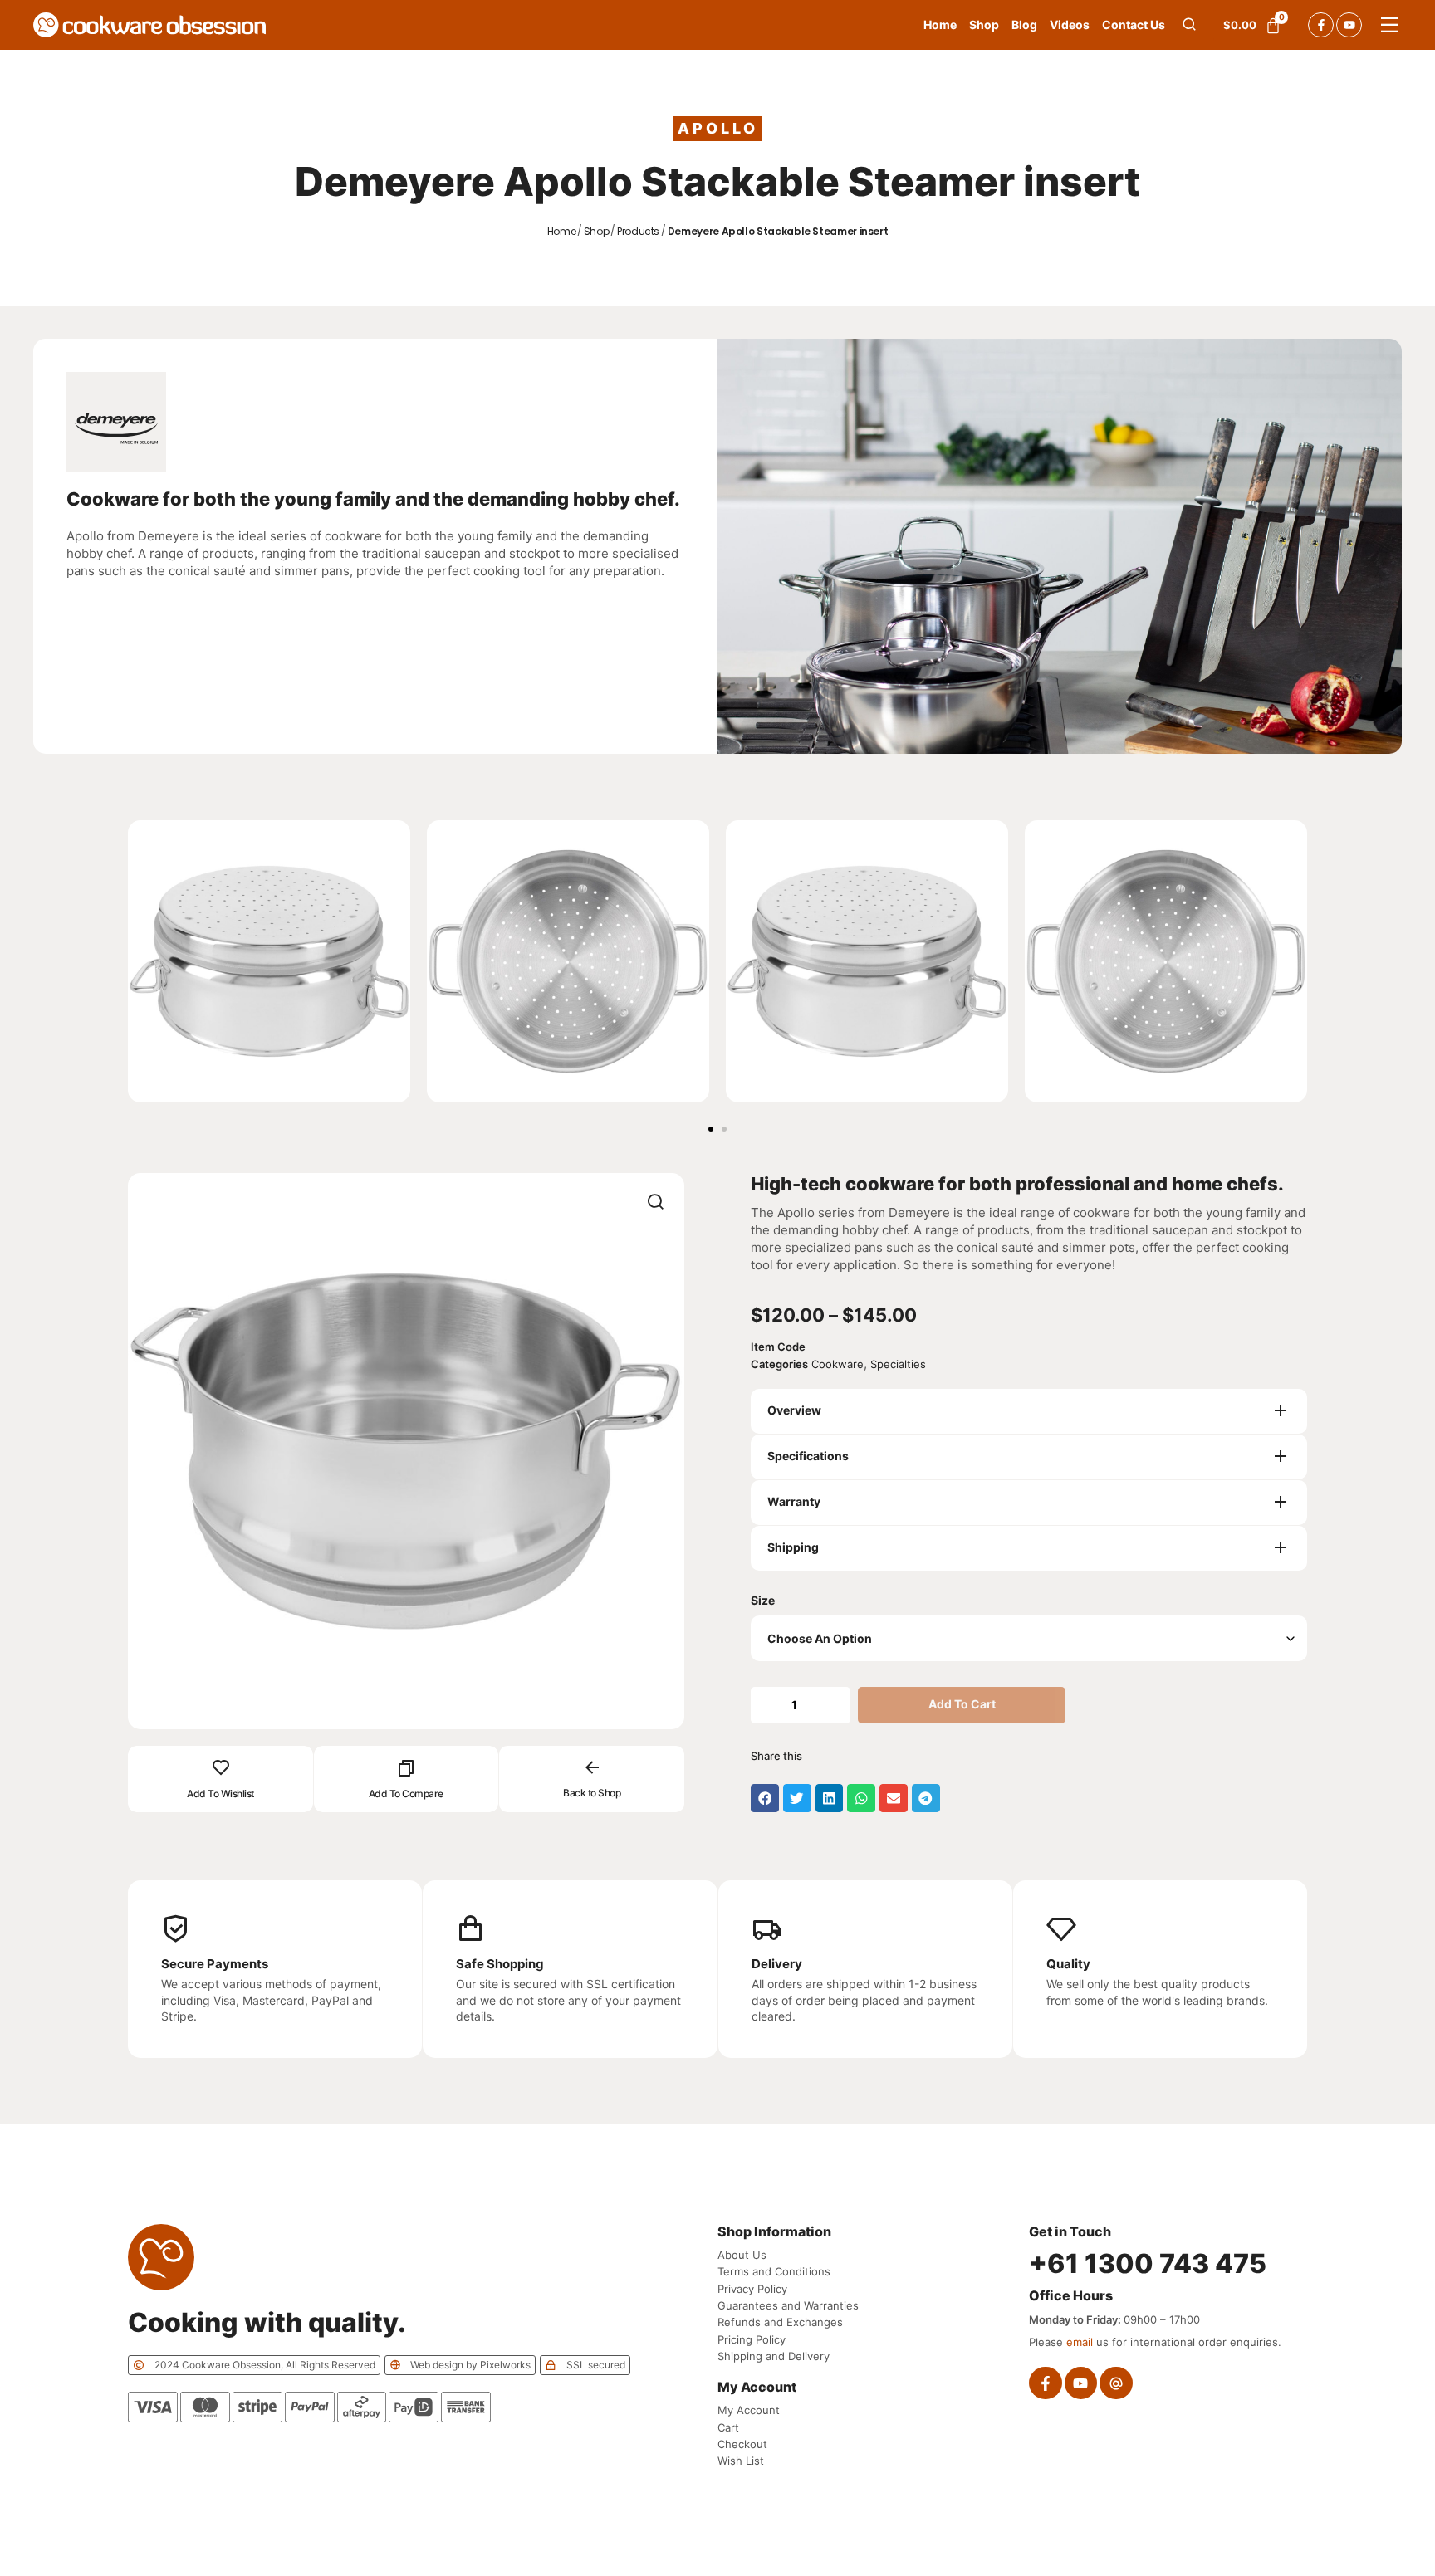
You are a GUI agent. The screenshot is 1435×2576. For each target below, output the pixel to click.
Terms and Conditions (774, 2271)
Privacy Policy (752, 2289)
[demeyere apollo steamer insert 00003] (406, 1451)
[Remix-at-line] (1116, 2383)
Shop (597, 232)
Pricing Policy (752, 2339)
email (1080, 2342)
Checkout (742, 2444)
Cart (728, 2427)
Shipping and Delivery (774, 2356)
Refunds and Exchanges (780, 2322)
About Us (742, 2255)
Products (638, 232)
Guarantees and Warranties (788, 2305)
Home (562, 232)
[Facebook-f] (1321, 25)
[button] (711, 1129)
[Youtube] (1349, 25)
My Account (749, 2410)
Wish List (741, 2461)
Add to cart (962, 1704)
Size (763, 1601)
